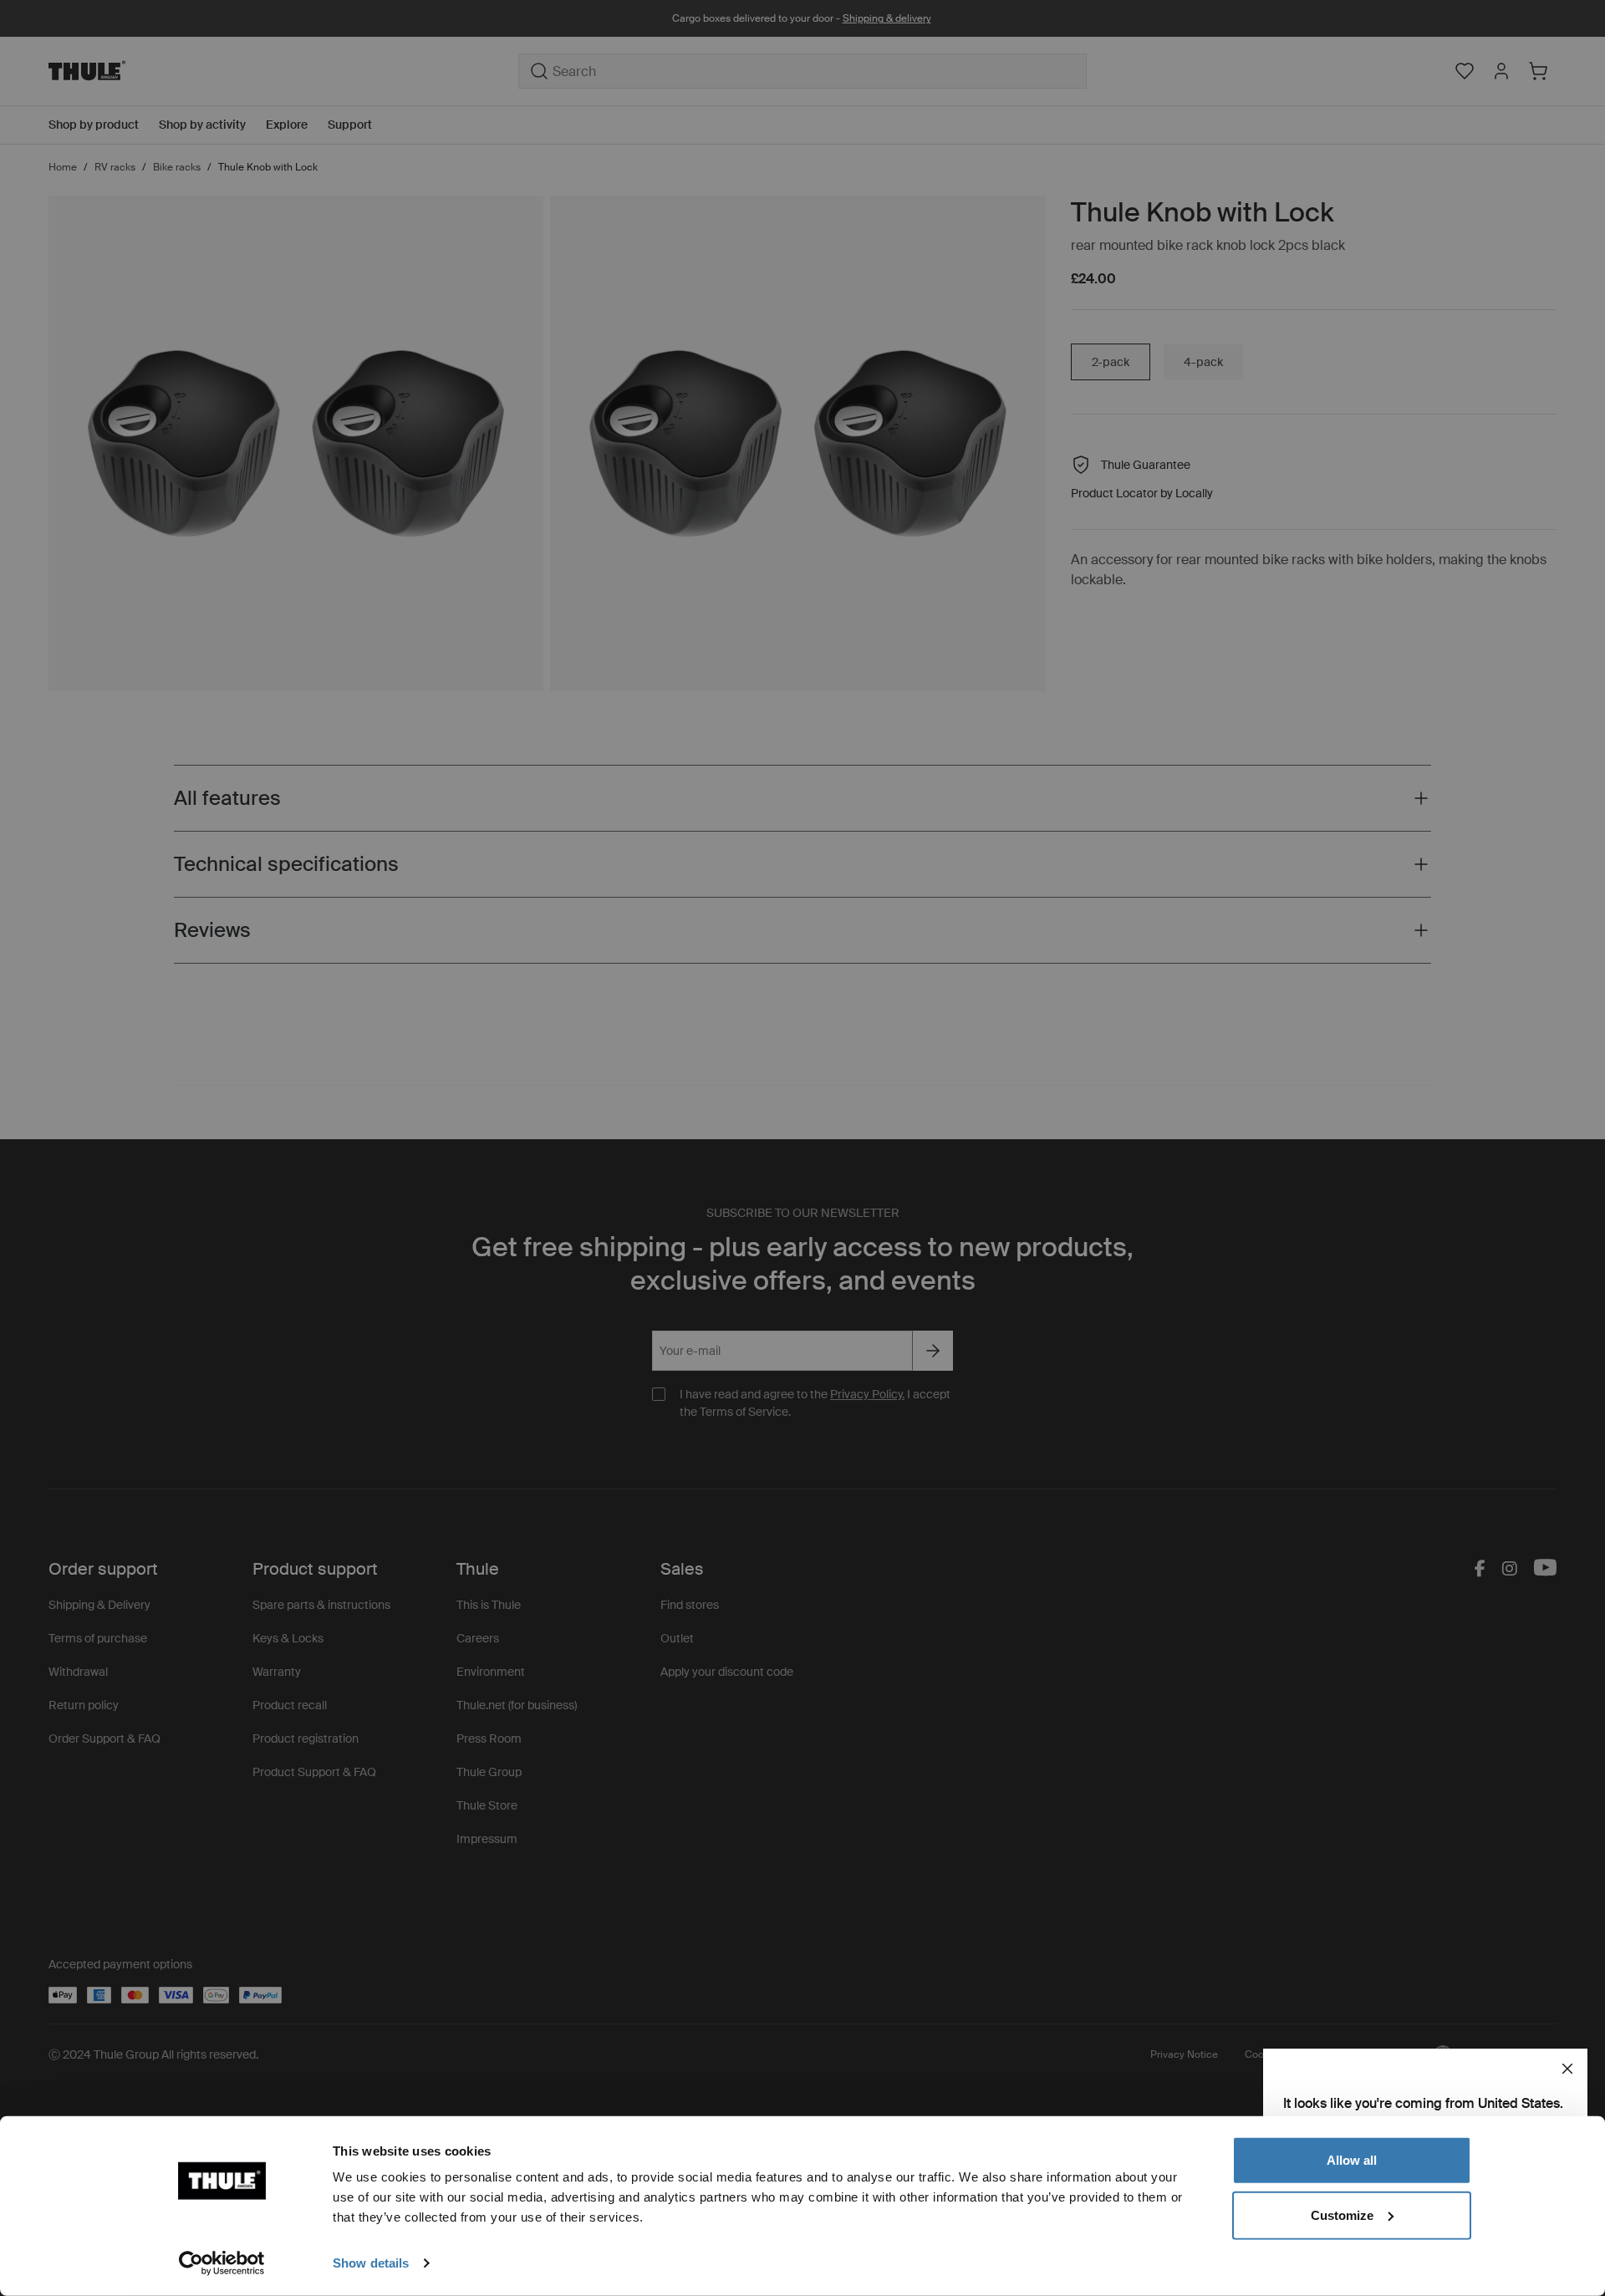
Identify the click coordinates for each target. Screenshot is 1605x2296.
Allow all (1352, 2160)
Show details (371, 2263)
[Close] (1567, 2069)
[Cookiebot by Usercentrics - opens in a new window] (222, 2263)
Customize (1342, 2215)
